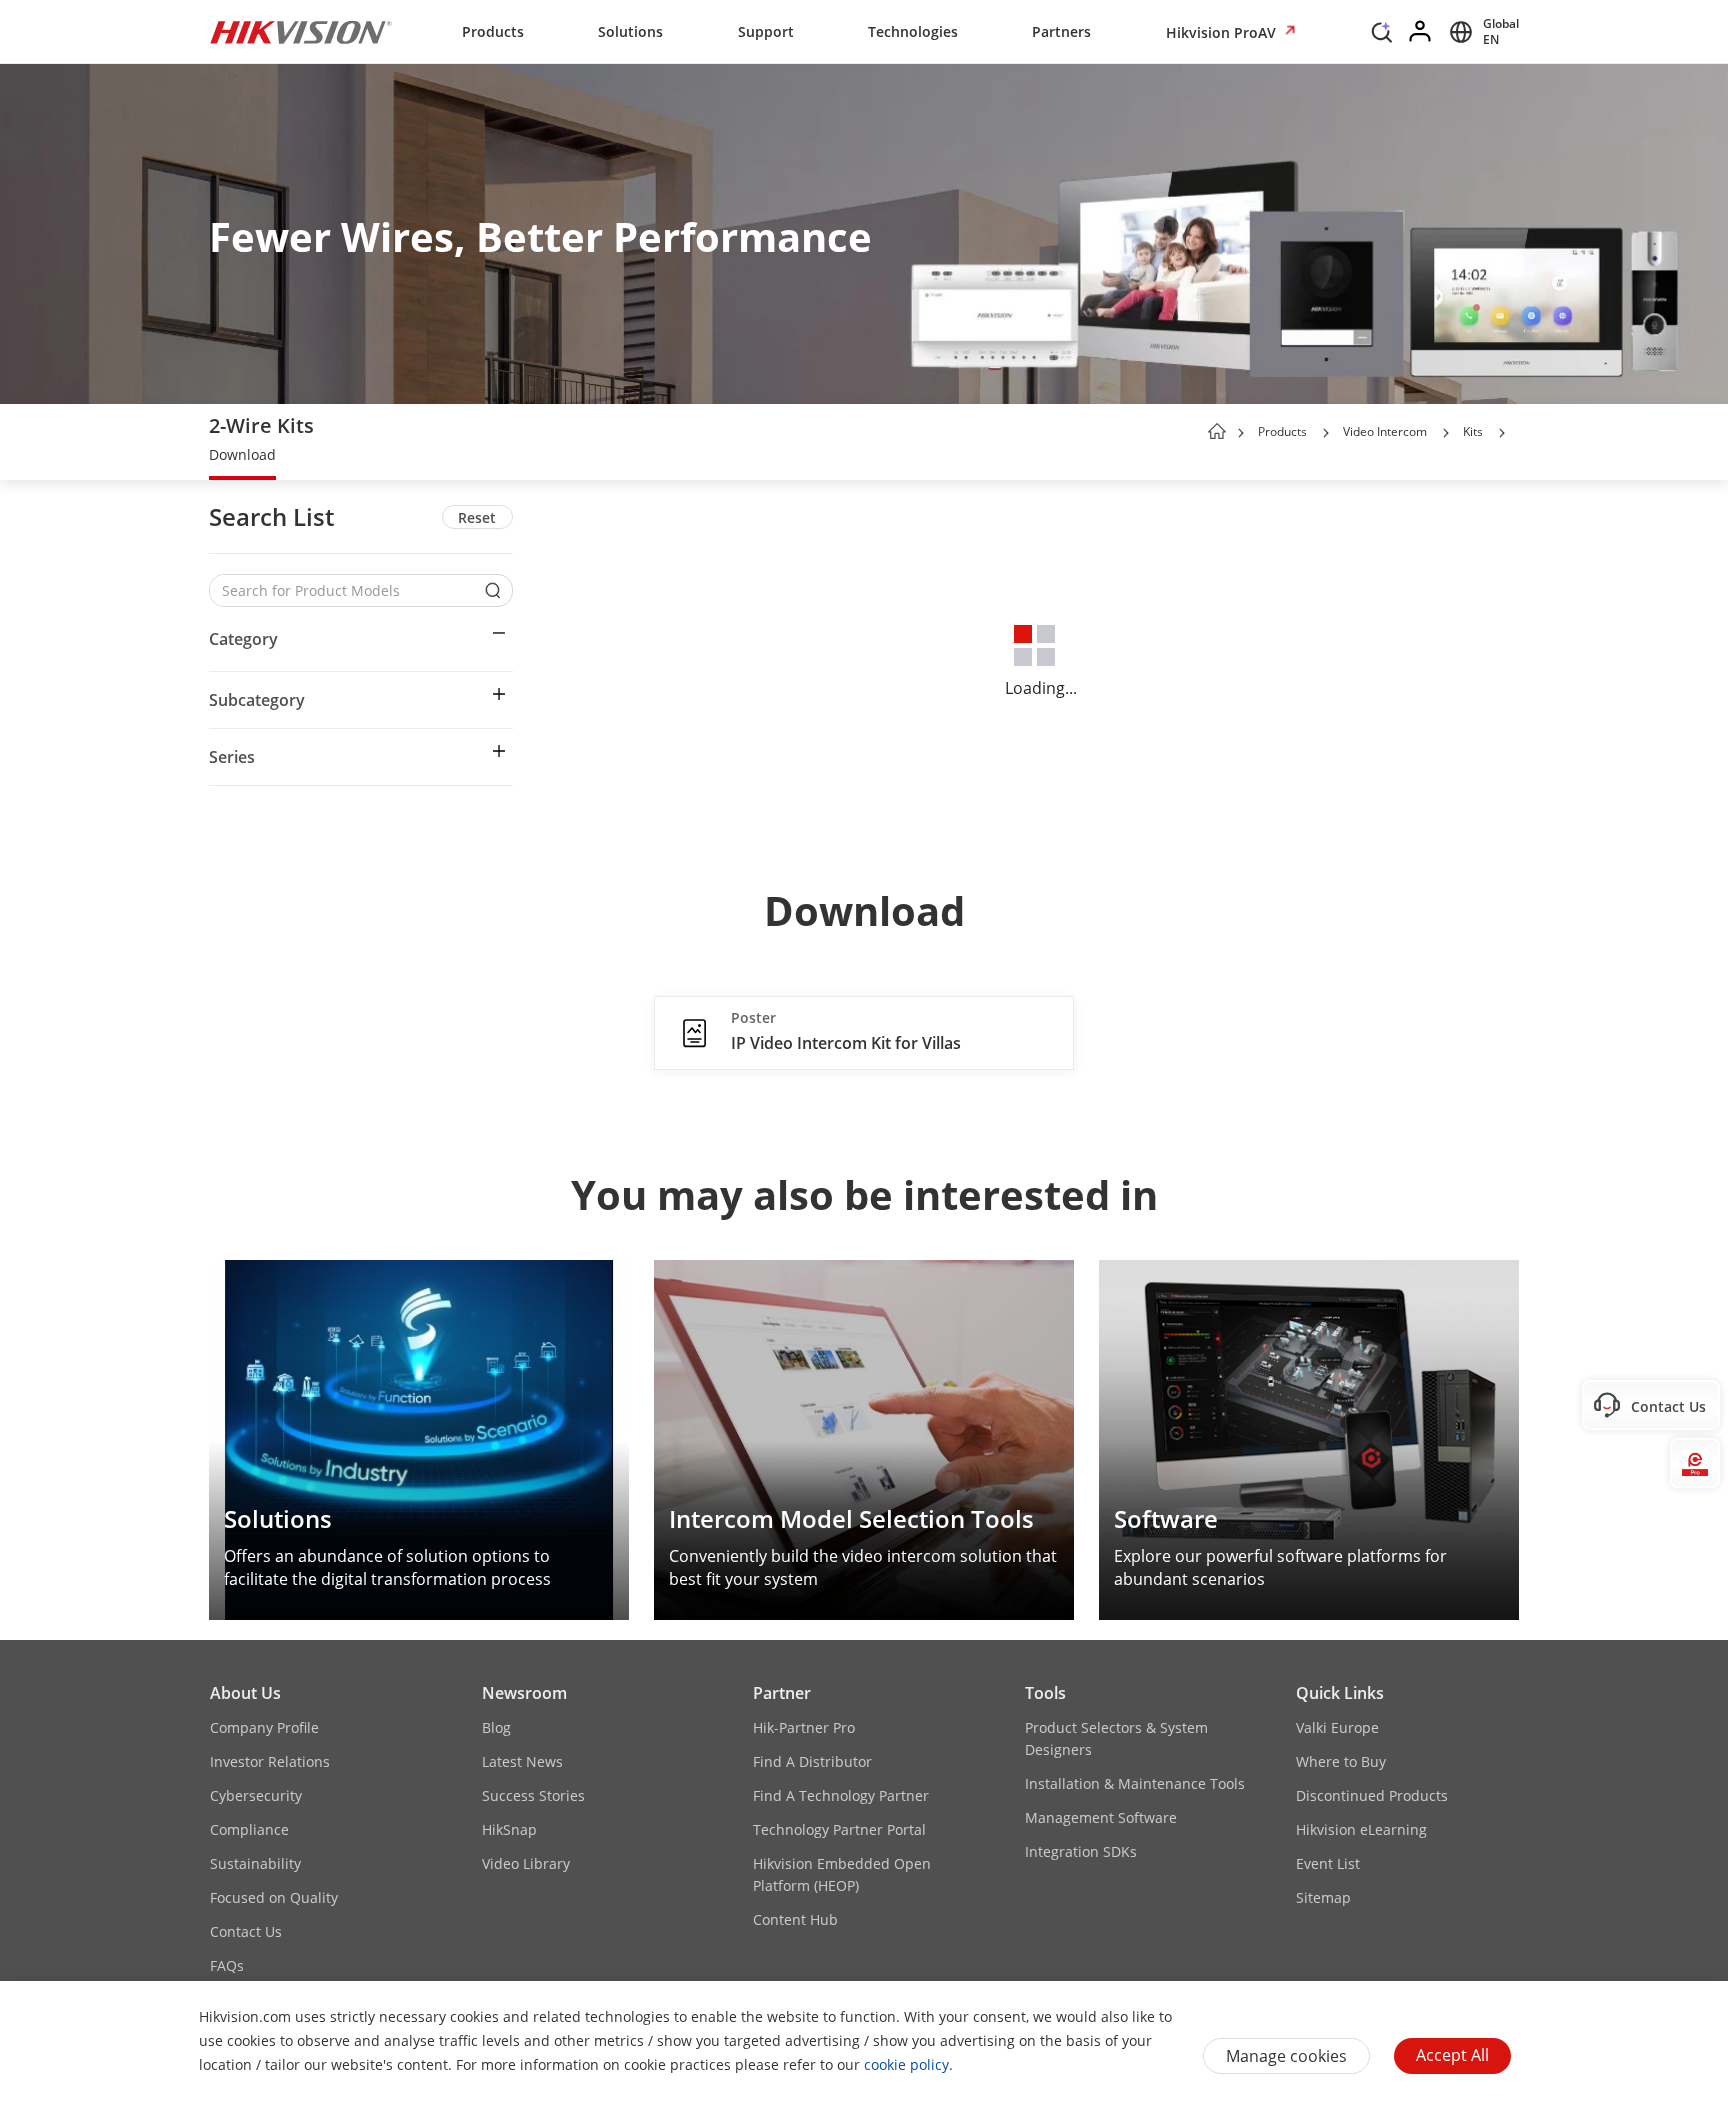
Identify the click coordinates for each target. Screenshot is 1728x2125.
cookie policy (906, 2064)
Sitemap (1323, 1897)
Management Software (1101, 1817)
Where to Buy (1341, 1761)
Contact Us (246, 1931)
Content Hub (795, 1919)
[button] (1382, 37)
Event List (1328, 1863)
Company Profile (264, 1727)
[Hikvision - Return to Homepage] (301, 32)
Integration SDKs (1081, 1851)
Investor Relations (270, 1761)
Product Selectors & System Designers (1116, 1738)
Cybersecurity (256, 1795)
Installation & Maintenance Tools (1135, 1783)
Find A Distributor (812, 1761)
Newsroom (524, 1693)
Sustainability (255, 1863)
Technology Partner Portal (839, 1829)
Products (493, 31)
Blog (496, 1727)
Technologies (913, 31)
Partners (1061, 31)
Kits (1473, 431)
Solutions (630, 31)
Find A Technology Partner (841, 1795)
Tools (1045, 1693)
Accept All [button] (1452, 2055)
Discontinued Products (1372, 1795)
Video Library (526, 1863)
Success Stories (533, 1795)
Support (766, 31)
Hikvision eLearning (1361, 1829)
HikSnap (509, 1829)
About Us (245, 1693)
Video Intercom (1385, 431)
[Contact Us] (1695, 1405)
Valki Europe (1337, 1727)
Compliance (249, 1829)
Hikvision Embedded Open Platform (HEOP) (842, 1874)
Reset (477, 517)
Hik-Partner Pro (804, 1727)
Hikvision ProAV (1223, 32)
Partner (782, 1693)
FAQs (227, 1965)
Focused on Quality (274, 1897)
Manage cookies (1286, 2056)
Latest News (522, 1761)
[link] (242, 457)
